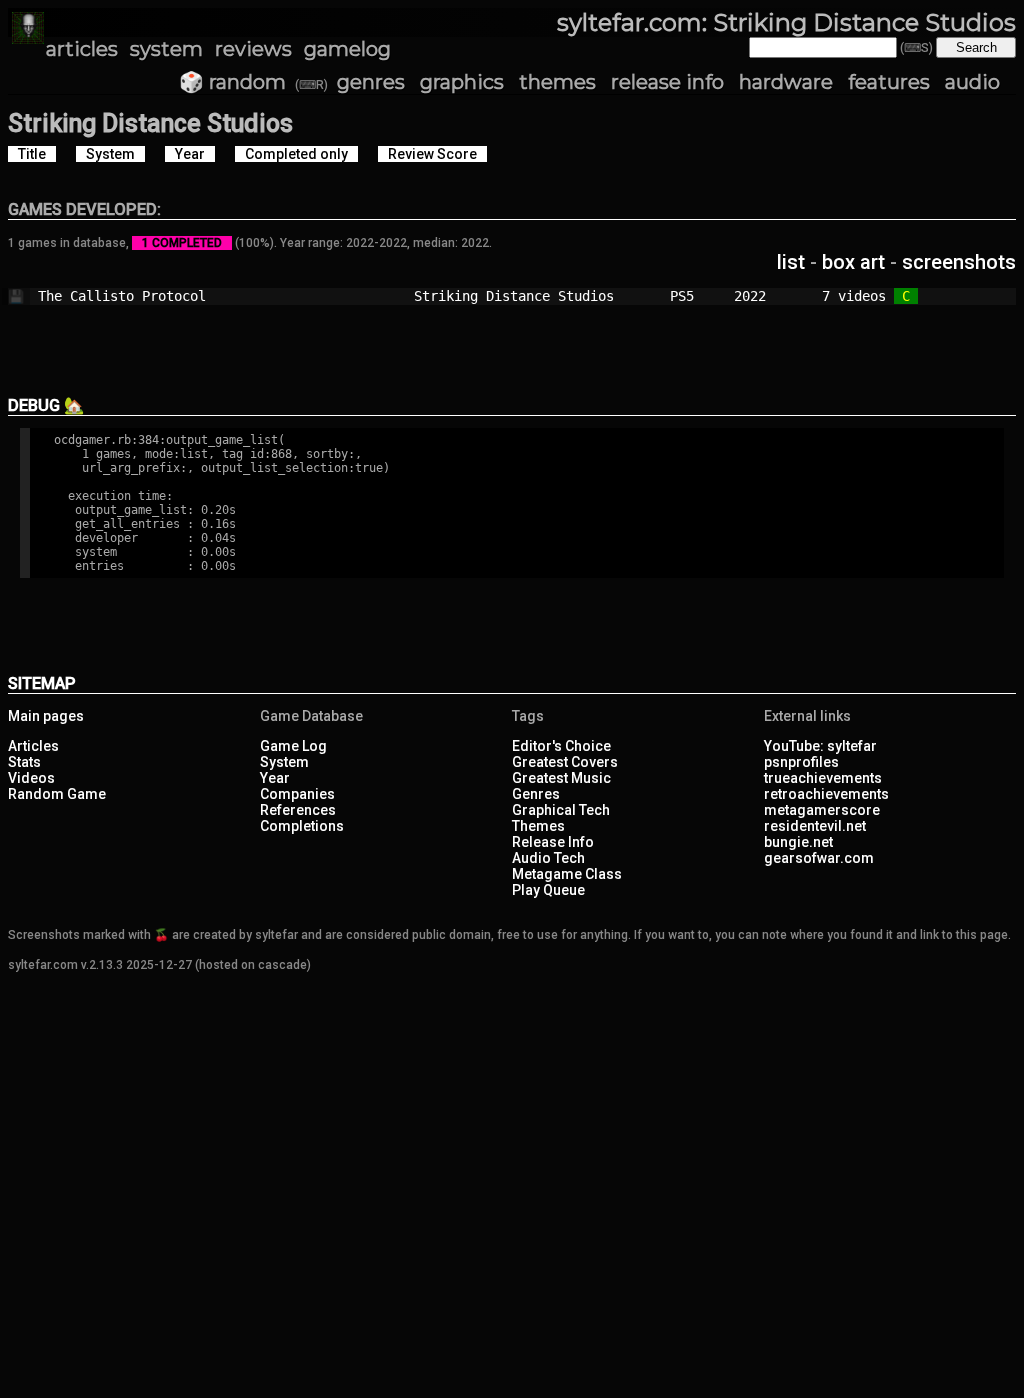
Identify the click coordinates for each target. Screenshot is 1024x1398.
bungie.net (798, 842)
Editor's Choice (561, 746)
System (284, 762)
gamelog (347, 49)
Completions (302, 826)
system (166, 49)
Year (275, 778)
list (791, 262)
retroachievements (826, 794)
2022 (750, 296)
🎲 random (232, 82)
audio (972, 82)
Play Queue (548, 890)
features (889, 82)
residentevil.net (815, 826)
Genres (536, 794)
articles (82, 49)
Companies (297, 794)
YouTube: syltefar (820, 746)
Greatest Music (561, 778)
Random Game (57, 794)
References (298, 810)
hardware (786, 82)
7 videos (858, 296)
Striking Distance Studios (534, 296)
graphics (462, 82)
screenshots (959, 262)
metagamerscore (822, 810)
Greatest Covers (565, 762)
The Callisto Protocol (198, 296)
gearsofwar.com (819, 858)
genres (371, 82)
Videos (31, 778)
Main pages (46, 716)
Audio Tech (548, 858)
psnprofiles (801, 762)
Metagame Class (567, 874)
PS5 (694, 296)
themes (557, 82)
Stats (24, 762)
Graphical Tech (561, 810)
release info (667, 82)
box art (853, 262)
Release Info (553, 842)
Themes (538, 826)
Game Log (293, 746)
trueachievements (823, 778)
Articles (33, 746)
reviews (253, 49)
